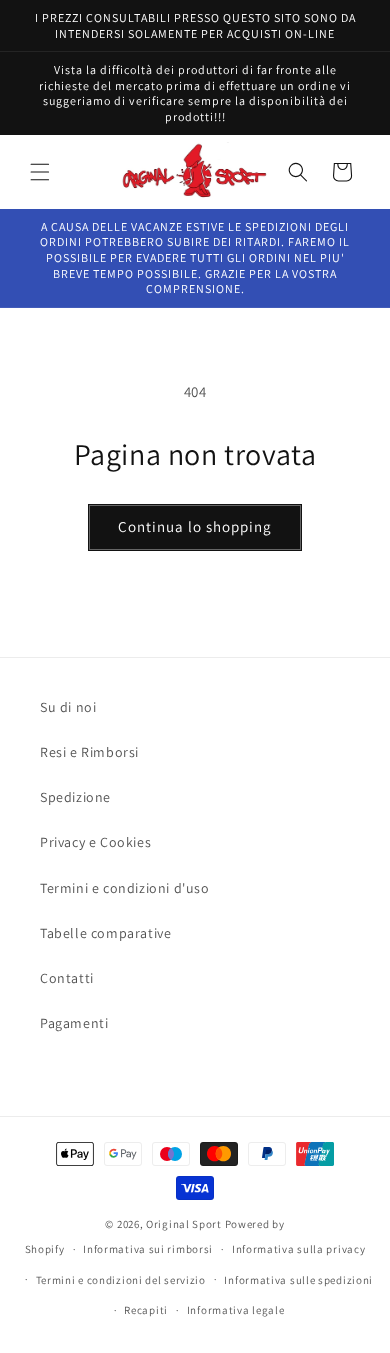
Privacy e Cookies (95, 842)
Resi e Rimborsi (89, 752)
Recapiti (146, 1310)
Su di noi (68, 707)
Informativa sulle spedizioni (298, 1280)
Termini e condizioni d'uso (125, 888)
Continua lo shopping (195, 526)
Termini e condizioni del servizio (121, 1280)
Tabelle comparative (105, 933)
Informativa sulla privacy (299, 1249)
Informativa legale (236, 1310)
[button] (40, 172)
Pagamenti (74, 1023)
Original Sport (184, 1224)
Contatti (67, 978)
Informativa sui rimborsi (148, 1249)
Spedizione (75, 797)
